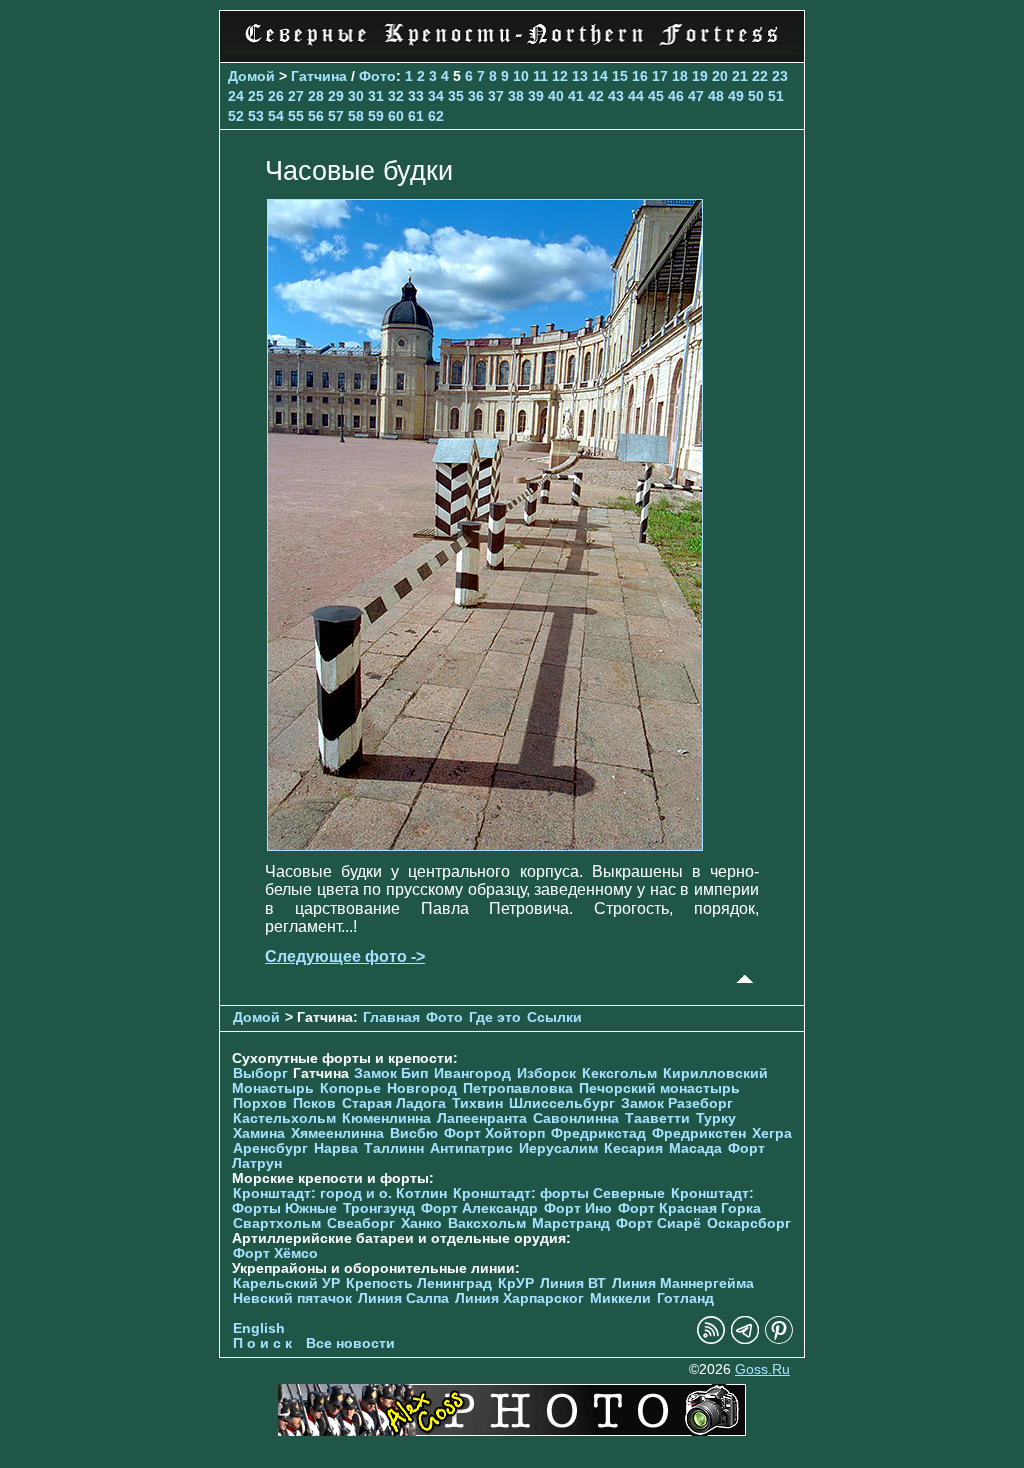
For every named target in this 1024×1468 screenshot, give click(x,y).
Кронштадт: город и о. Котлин (340, 1193)
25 (256, 96)
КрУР (516, 1283)
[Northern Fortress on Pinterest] (779, 1339)
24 (236, 96)
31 (376, 96)
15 (620, 76)
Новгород (422, 1088)
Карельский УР (286, 1283)
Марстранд (571, 1223)
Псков (314, 1103)
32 (396, 96)
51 (776, 96)
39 (536, 96)
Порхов (260, 1103)
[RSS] (711, 1339)
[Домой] (512, 49)
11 (540, 76)
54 (276, 116)
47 (696, 96)
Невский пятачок (292, 1298)
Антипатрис (471, 1148)
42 (596, 96)
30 (356, 96)
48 (716, 96)
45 (656, 96)
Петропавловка (518, 1088)
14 (600, 76)
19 (700, 76)
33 (416, 96)
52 (236, 116)
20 (720, 76)
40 (556, 96)
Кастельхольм (284, 1118)
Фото (377, 76)
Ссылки (554, 1017)
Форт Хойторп (494, 1133)
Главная (391, 1017)
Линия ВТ (573, 1283)
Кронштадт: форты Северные (559, 1193)
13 (580, 76)
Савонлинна (576, 1118)
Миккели (620, 1298)
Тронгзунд (379, 1208)
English (259, 1328)
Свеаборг (361, 1223)
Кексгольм (619, 1073)
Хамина (259, 1133)
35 (456, 96)
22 (760, 76)
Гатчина (319, 76)
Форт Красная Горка (689, 1208)
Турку (716, 1118)
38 (516, 96)
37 (496, 96)
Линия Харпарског (519, 1298)
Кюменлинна (386, 1118)
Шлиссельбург (562, 1103)
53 (256, 116)
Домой (251, 76)
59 (376, 116)
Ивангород (472, 1073)
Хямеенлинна (337, 1133)
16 (640, 76)
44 (636, 96)
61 (416, 116)
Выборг (260, 1073)
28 (316, 96)
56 (316, 116)
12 (560, 76)
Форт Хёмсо (275, 1253)
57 (336, 116)
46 (676, 96)
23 (780, 76)
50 (756, 96)
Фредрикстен (699, 1133)
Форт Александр (479, 1208)
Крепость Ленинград (419, 1283)
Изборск (546, 1073)
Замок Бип (391, 1073)
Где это (495, 1017)
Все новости (350, 1343)
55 (296, 116)
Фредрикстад (598, 1133)
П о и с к (262, 1343)
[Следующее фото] (485, 845)
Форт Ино (578, 1208)
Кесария (633, 1148)
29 (336, 96)
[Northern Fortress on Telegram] (745, 1339)
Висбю (414, 1133)
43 (616, 96)
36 (476, 96)
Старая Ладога (394, 1103)
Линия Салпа (403, 1298)
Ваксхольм (487, 1223)
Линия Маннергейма (683, 1283)
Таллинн (394, 1148)
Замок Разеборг (677, 1103)
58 (356, 116)
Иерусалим (558, 1148)
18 (680, 76)
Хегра (772, 1133)
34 (436, 96)
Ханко (421, 1223)
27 (296, 96)
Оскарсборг (749, 1223)
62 (436, 116)
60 (396, 116)
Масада (695, 1148)
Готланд (685, 1298)
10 (521, 76)
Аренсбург (270, 1148)
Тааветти (657, 1118)
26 (276, 96)
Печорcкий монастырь (659, 1088)
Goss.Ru (762, 1369)
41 (576, 96)
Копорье (350, 1088)
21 (740, 76)
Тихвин (477, 1103)
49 (736, 96)
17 (660, 76)
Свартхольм (277, 1223)
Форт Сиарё (658, 1223)
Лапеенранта (482, 1118)
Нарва (336, 1148)
